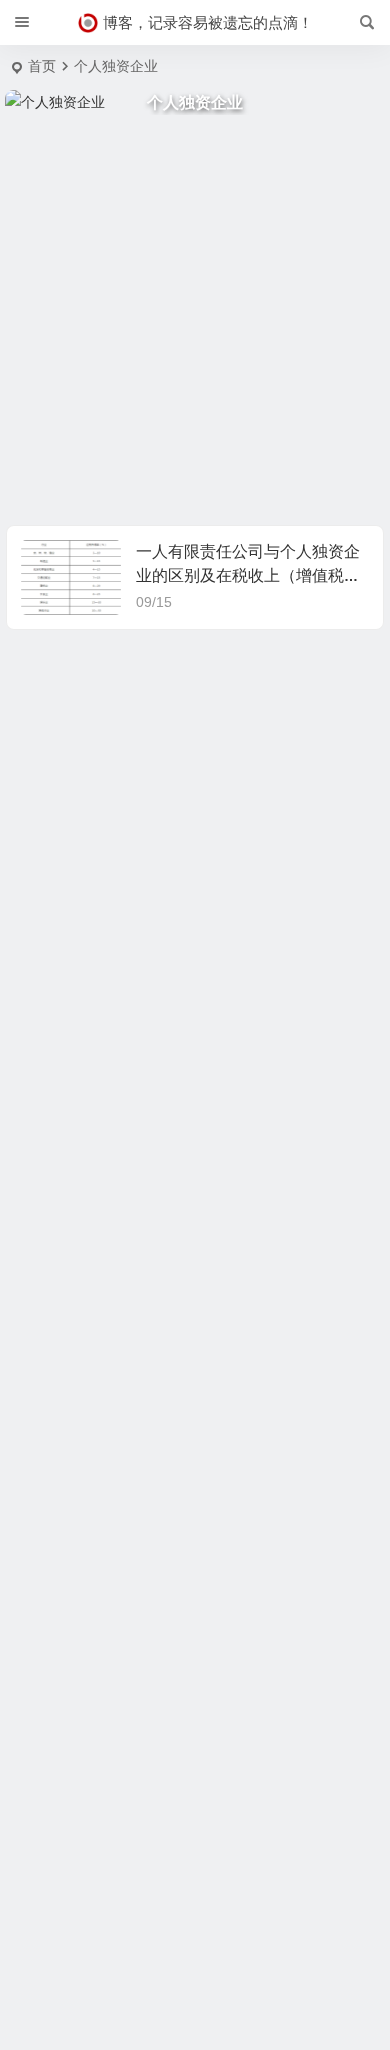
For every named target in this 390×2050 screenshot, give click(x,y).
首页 (42, 66)
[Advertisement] (195, 320)
